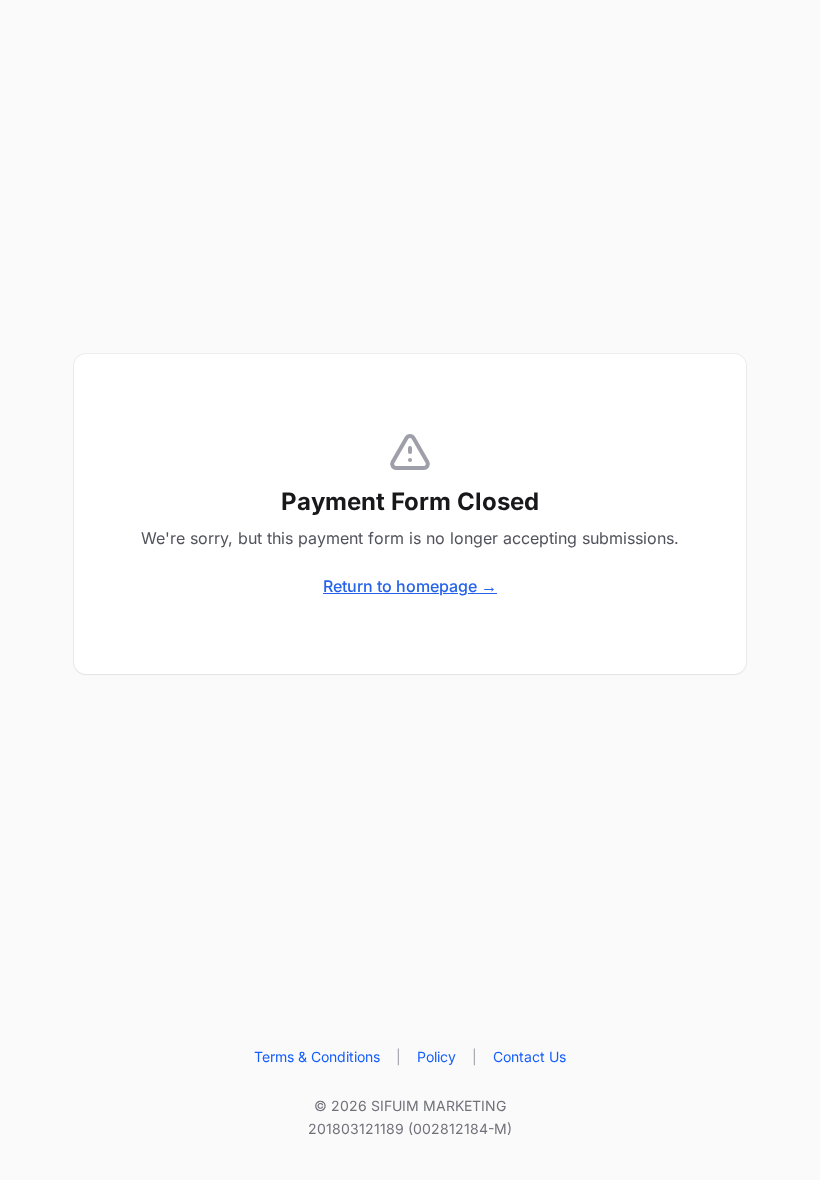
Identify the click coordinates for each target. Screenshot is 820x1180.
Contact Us (529, 1056)
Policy (436, 1056)
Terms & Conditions (317, 1056)
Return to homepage (410, 586)
